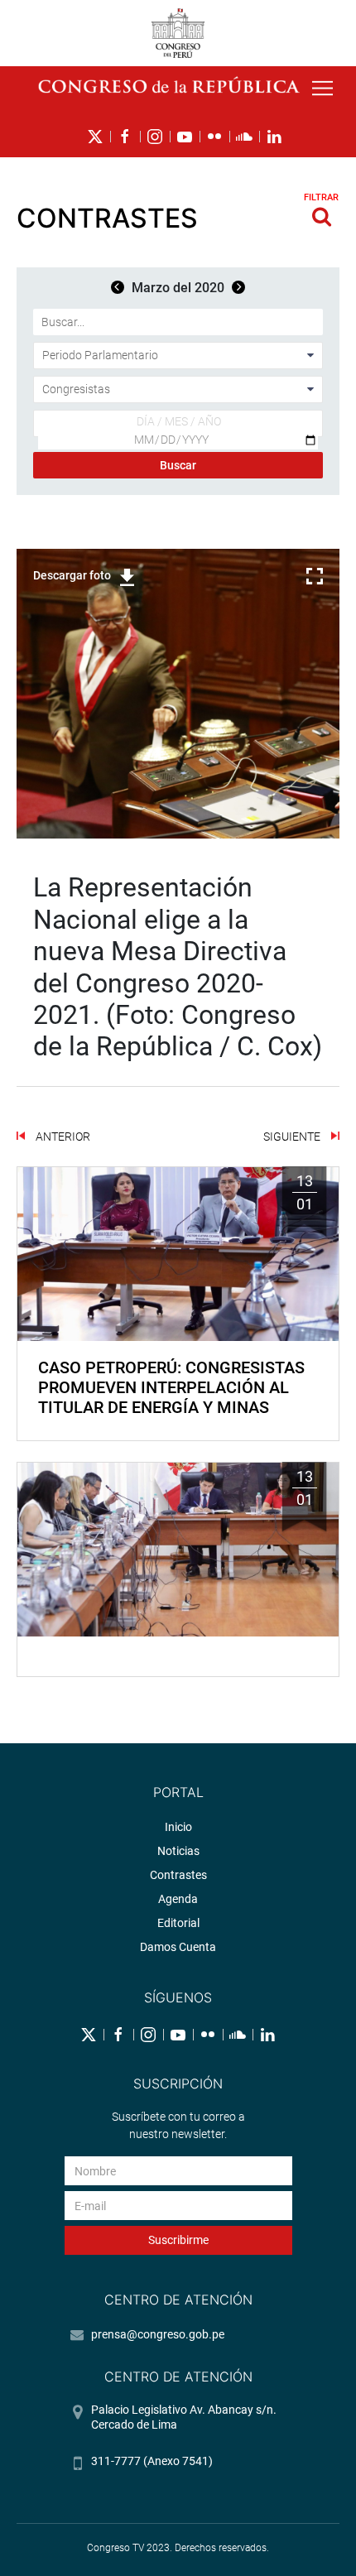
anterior (62, 1137)
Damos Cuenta (178, 1947)
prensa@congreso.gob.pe (158, 2334)
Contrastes (178, 1875)
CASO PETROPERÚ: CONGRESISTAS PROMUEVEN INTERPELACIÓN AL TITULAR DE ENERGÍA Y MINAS (171, 1387)
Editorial (178, 1923)
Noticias (178, 1851)
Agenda (178, 1899)
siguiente (293, 1137)
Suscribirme (178, 2240)
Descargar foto (72, 575)
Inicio (178, 1827)
